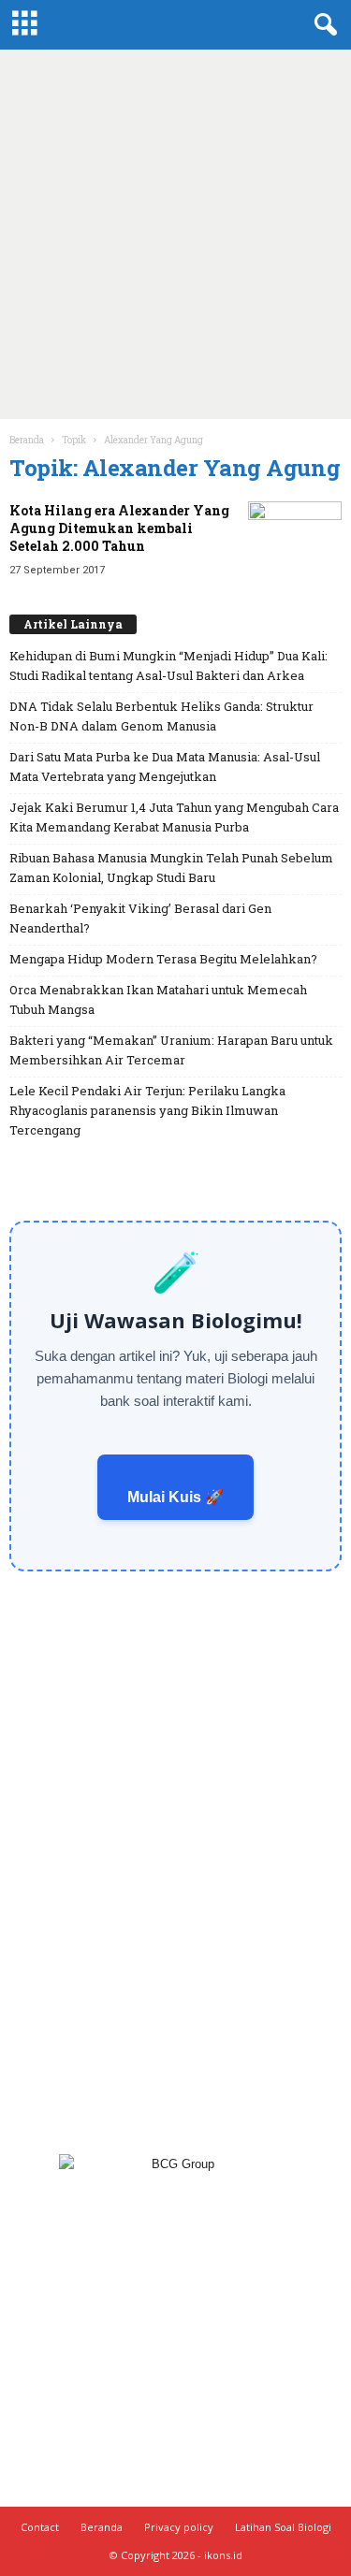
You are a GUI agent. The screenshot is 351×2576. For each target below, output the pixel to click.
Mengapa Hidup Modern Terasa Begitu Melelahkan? (163, 959)
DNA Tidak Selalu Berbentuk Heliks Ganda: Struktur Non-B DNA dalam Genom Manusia (161, 716)
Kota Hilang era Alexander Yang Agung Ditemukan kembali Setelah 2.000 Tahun (119, 528)
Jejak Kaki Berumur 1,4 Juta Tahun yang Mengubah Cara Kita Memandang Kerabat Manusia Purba (174, 817)
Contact (40, 2527)
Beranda (27, 440)
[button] (322, 25)
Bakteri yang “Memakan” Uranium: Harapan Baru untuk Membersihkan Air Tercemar (171, 1050)
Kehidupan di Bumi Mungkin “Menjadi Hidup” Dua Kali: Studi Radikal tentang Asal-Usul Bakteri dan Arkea (168, 666)
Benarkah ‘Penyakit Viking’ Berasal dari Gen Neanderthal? (140, 918)
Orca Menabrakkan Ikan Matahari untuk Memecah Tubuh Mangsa (158, 999)
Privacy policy (179, 2527)
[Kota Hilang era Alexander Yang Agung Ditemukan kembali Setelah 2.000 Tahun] (295, 536)
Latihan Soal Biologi (283, 2527)
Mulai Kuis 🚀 (175, 1497)
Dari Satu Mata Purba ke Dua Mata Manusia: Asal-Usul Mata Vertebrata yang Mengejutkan (165, 767)
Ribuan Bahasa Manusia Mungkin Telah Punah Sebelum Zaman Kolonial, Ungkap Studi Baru (171, 868)
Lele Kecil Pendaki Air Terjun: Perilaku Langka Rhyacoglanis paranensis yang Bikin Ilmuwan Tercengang (147, 1110)
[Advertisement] (175, 234)
